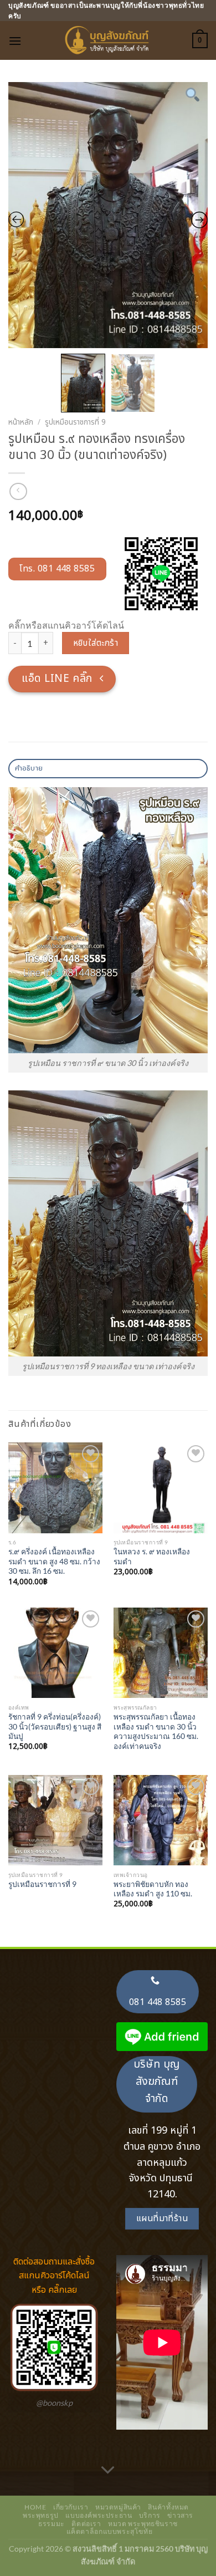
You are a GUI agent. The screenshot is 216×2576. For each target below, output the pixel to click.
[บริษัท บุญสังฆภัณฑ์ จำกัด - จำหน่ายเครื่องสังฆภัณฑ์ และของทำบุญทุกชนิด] (108, 40)
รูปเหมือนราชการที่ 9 (75, 422)
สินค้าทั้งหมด (168, 2507)
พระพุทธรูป (41, 2515)
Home (35, 2507)
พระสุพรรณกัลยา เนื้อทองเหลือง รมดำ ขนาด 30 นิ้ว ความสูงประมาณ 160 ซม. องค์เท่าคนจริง (156, 1731)
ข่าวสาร (180, 2515)
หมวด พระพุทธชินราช (143, 2524)
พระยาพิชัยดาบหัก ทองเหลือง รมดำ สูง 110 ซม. (153, 1889)
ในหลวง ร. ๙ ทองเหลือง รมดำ (152, 1557)
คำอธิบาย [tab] (29, 768)
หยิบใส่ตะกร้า (96, 643)
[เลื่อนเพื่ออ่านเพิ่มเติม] (108, 2471)
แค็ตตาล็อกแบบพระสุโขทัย (110, 2531)
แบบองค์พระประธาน (99, 2515)
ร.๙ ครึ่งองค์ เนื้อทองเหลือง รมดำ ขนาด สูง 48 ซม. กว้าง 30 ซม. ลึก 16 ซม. (54, 1561)
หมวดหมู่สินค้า (118, 2507)
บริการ (150, 2515)
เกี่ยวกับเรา (71, 2507)
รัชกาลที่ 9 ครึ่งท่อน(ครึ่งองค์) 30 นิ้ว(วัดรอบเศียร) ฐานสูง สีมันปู (55, 1726)
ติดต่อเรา (86, 2524)
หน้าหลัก (21, 422)
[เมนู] (15, 41)
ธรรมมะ (52, 2524)
